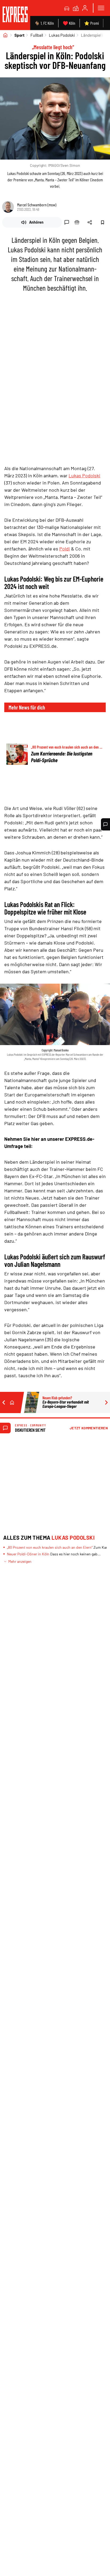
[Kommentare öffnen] (105, 824)
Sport (19, 35)
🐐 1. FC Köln (44, 23)
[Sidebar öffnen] (101, 8)
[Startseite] (5, 35)
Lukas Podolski (62, 35)
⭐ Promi (91, 23)
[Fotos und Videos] (76, 8)
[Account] (85, 8)
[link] (15, 15)
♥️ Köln (69, 23)
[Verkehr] (67, 8)
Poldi (65, 549)
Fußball (37, 35)
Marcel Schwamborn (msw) (37, 205)
